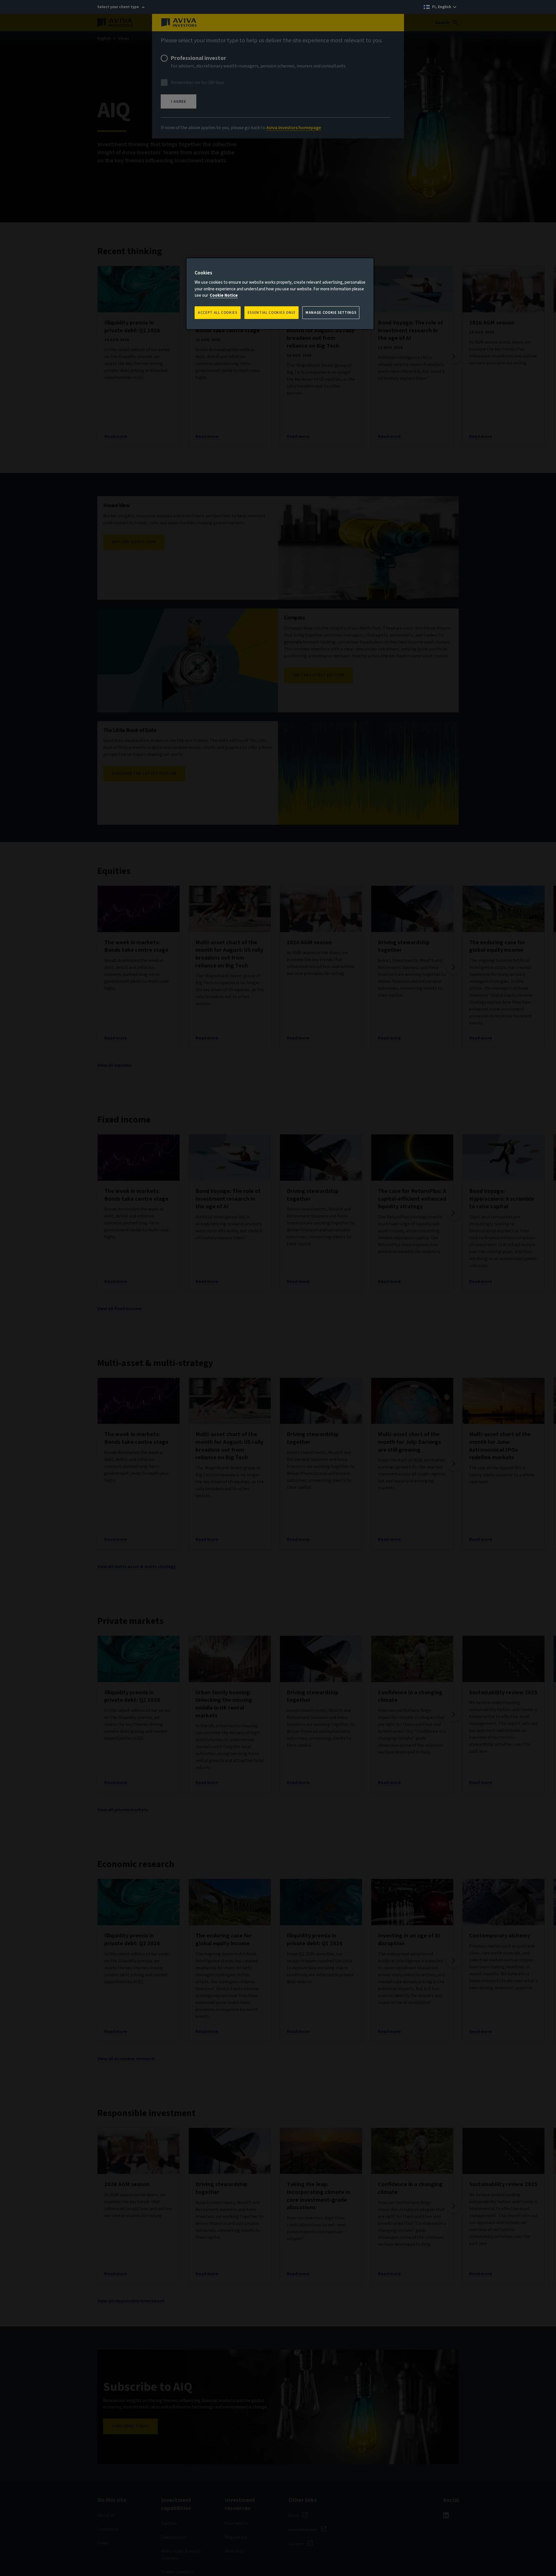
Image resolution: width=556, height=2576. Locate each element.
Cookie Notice (224, 295)
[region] (280, 294)
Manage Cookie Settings (331, 313)
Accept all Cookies (218, 313)
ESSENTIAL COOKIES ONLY (271, 313)
